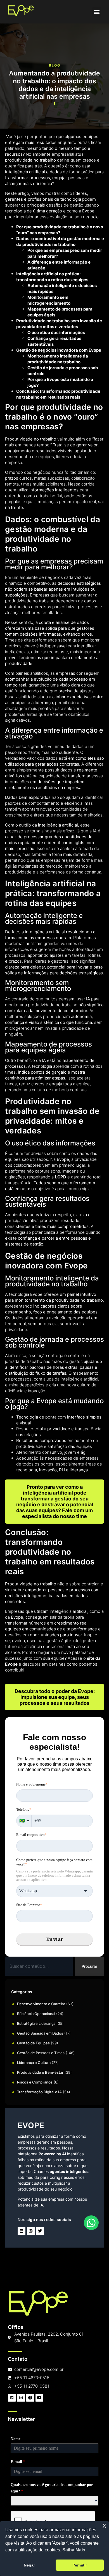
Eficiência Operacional (36, 2014)
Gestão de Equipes (33, 2043)
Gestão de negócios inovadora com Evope (59, 350)
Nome (16, 2439)
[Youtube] (39, 2398)
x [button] (104, 2525)
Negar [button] (29, 2565)
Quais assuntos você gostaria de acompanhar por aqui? (52, 2488)
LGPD (61, 1177)
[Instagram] (31, 2231)
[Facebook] (30, 2398)
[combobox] (39, 1966)
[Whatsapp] (91, 2223)
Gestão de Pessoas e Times (41, 2053)
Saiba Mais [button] (74, 2550)
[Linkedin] (22, 2231)
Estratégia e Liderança (36, 2023)
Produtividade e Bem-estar (40, 2072)
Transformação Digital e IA (39, 2092)
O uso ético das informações (56, 332)
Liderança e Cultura (34, 2063)
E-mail (18, 2462)
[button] (97, 12)
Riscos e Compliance (35, 2082)
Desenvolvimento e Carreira (41, 2004)
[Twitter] (40, 2231)
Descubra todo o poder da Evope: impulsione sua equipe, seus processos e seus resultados (55, 1697)
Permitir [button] (80, 2565)
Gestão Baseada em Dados (40, 2033)
